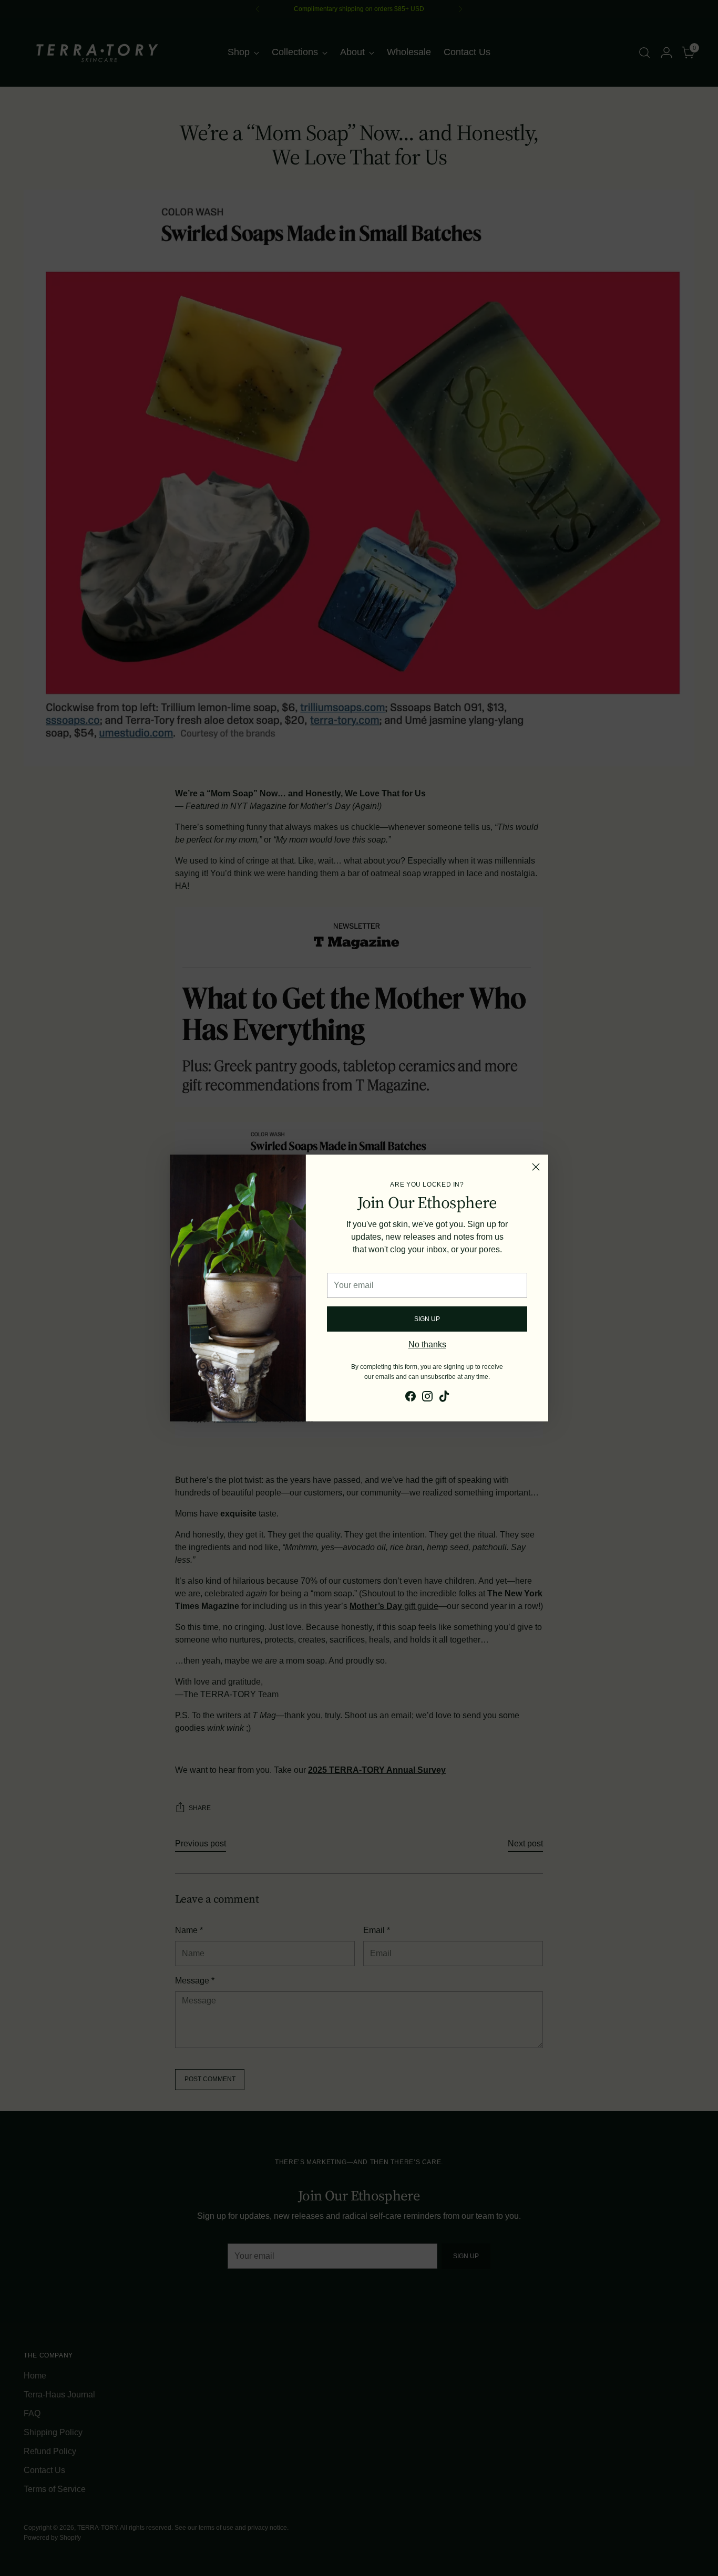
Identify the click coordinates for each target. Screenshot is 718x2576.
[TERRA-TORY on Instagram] (427, 1398)
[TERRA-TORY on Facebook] (411, 1398)
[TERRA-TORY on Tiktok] (444, 1398)
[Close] (536, 1167)
